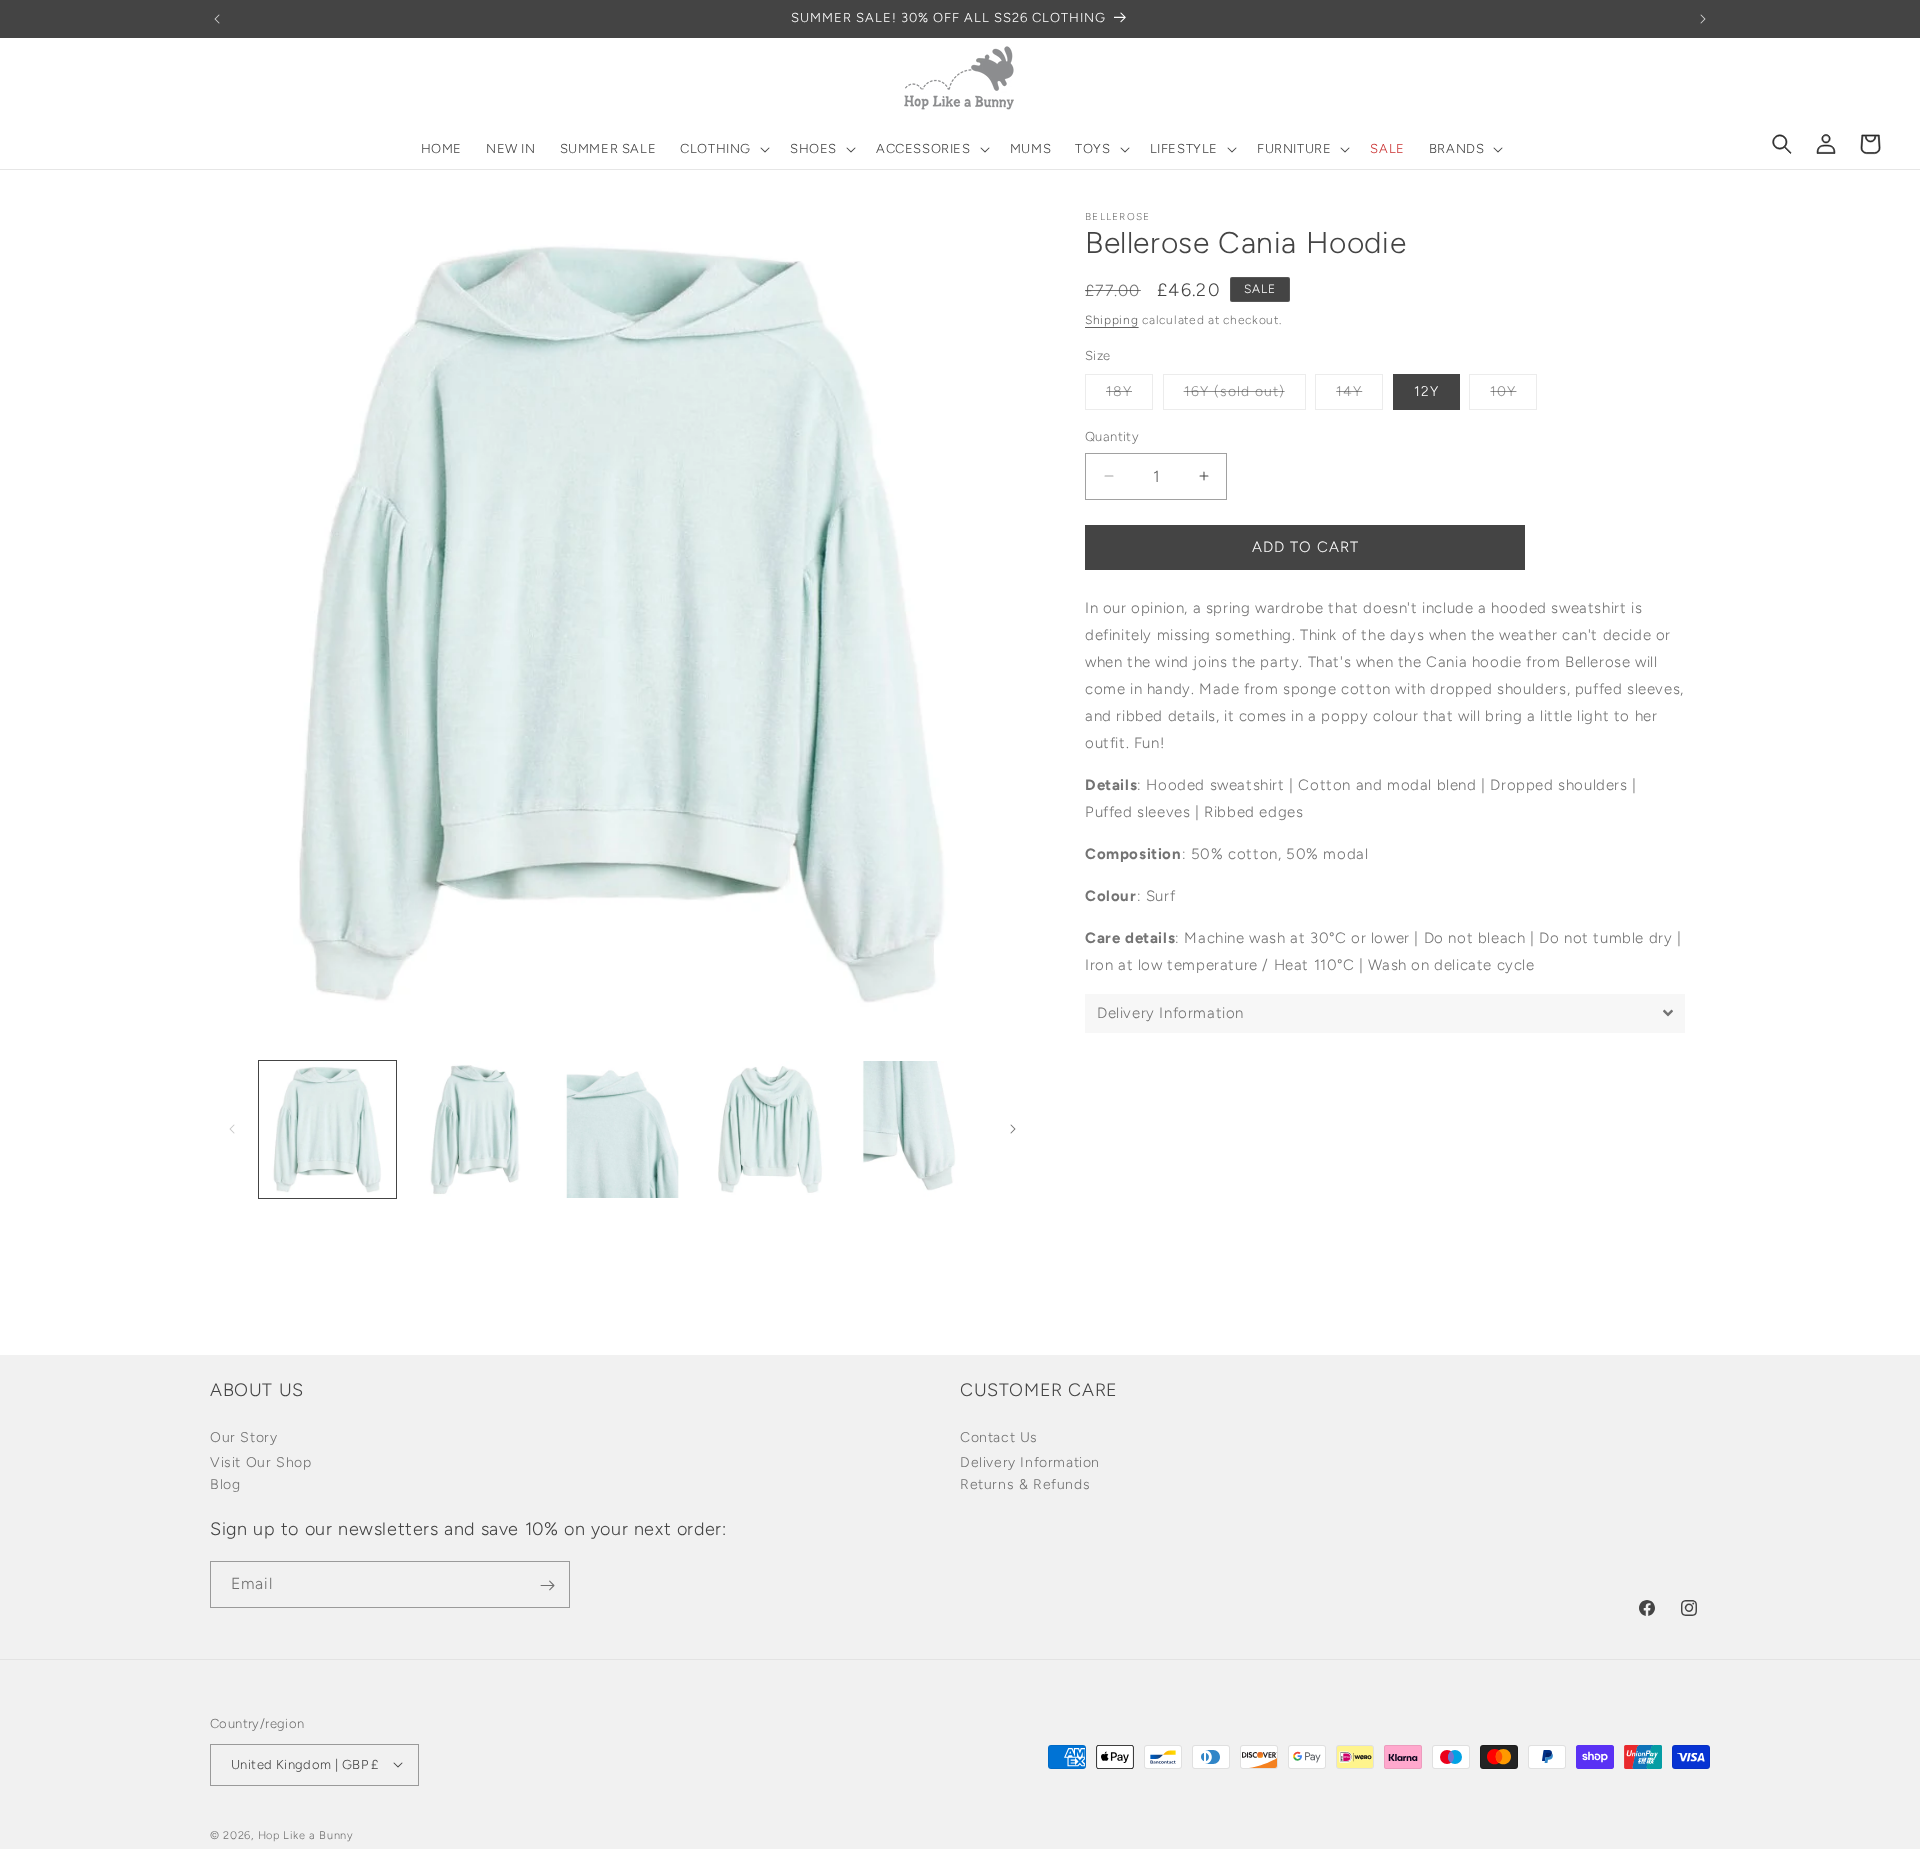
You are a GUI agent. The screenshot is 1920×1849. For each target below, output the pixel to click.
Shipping (1112, 320)
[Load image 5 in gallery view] (917, 1129)
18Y (1129, 396)
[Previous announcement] (217, 19)
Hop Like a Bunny (306, 1834)
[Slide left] (232, 1129)
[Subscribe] (547, 1585)
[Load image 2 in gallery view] (474, 1129)
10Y (1513, 396)
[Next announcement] (1703, 19)
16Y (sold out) (1245, 396)
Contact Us (999, 1436)
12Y (1426, 391)
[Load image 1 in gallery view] (327, 1129)
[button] (723, 149)
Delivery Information (1030, 1461)
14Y (1359, 396)
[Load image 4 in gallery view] (769, 1129)
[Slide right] (1013, 1129)
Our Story (243, 1436)
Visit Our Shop (260, 1461)
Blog (225, 1483)
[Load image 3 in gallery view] (622, 1129)
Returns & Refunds (1025, 1483)
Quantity (1112, 436)
